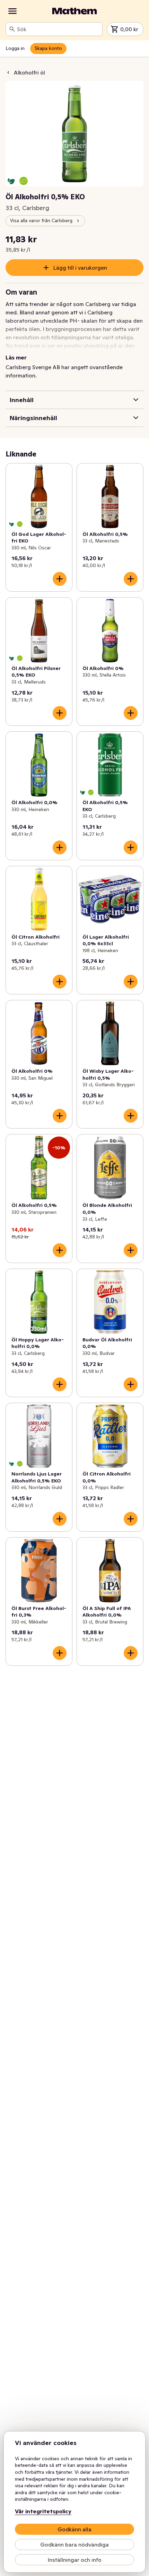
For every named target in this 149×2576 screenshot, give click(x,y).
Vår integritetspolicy (43, 2511)
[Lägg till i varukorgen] (60, 579)
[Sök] (12, 29)
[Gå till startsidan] (74, 11)
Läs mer (16, 357)
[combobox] (58, 29)
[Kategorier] (12, 11)
